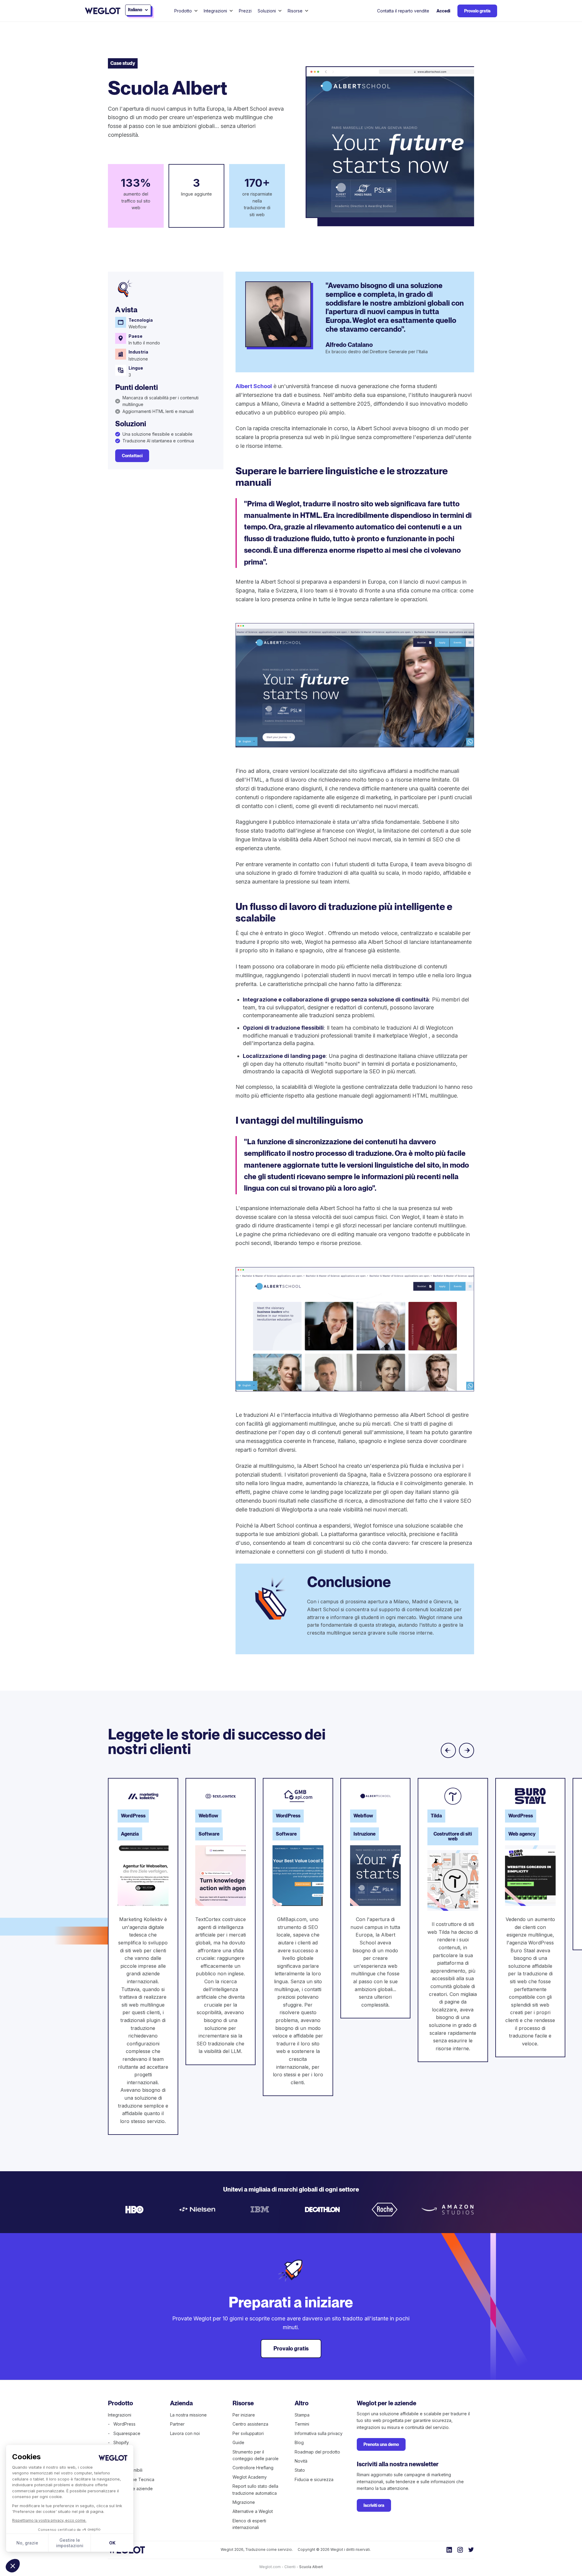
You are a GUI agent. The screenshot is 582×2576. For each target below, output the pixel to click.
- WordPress (122, 2424)
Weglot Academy (250, 2477)
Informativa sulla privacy (319, 2433)
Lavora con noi (185, 2433)
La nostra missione (188, 2415)
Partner (177, 2424)
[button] (13, 2566)
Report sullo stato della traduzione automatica (255, 2489)
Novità (301, 2461)
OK (112, 2543)
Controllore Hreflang (253, 2468)
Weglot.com (270, 2567)
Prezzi (245, 11)
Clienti (290, 2567)
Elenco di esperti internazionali (249, 2524)
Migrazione (244, 2502)
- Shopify (118, 2442)
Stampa (302, 2415)
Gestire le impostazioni (70, 2543)
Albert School (254, 386)
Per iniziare (244, 2415)
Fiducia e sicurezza (314, 2479)
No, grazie (27, 2543)
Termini (302, 2424)
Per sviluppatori (248, 2433)
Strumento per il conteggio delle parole (256, 2455)
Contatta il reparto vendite (403, 11)
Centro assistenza (250, 2424)
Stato (300, 2470)
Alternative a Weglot (253, 2511)
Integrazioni (120, 2415)
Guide (238, 2442)
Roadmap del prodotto (317, 2452)
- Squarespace (124, 2433)
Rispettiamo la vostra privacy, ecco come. (49, 2520)
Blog (299, 2442)
